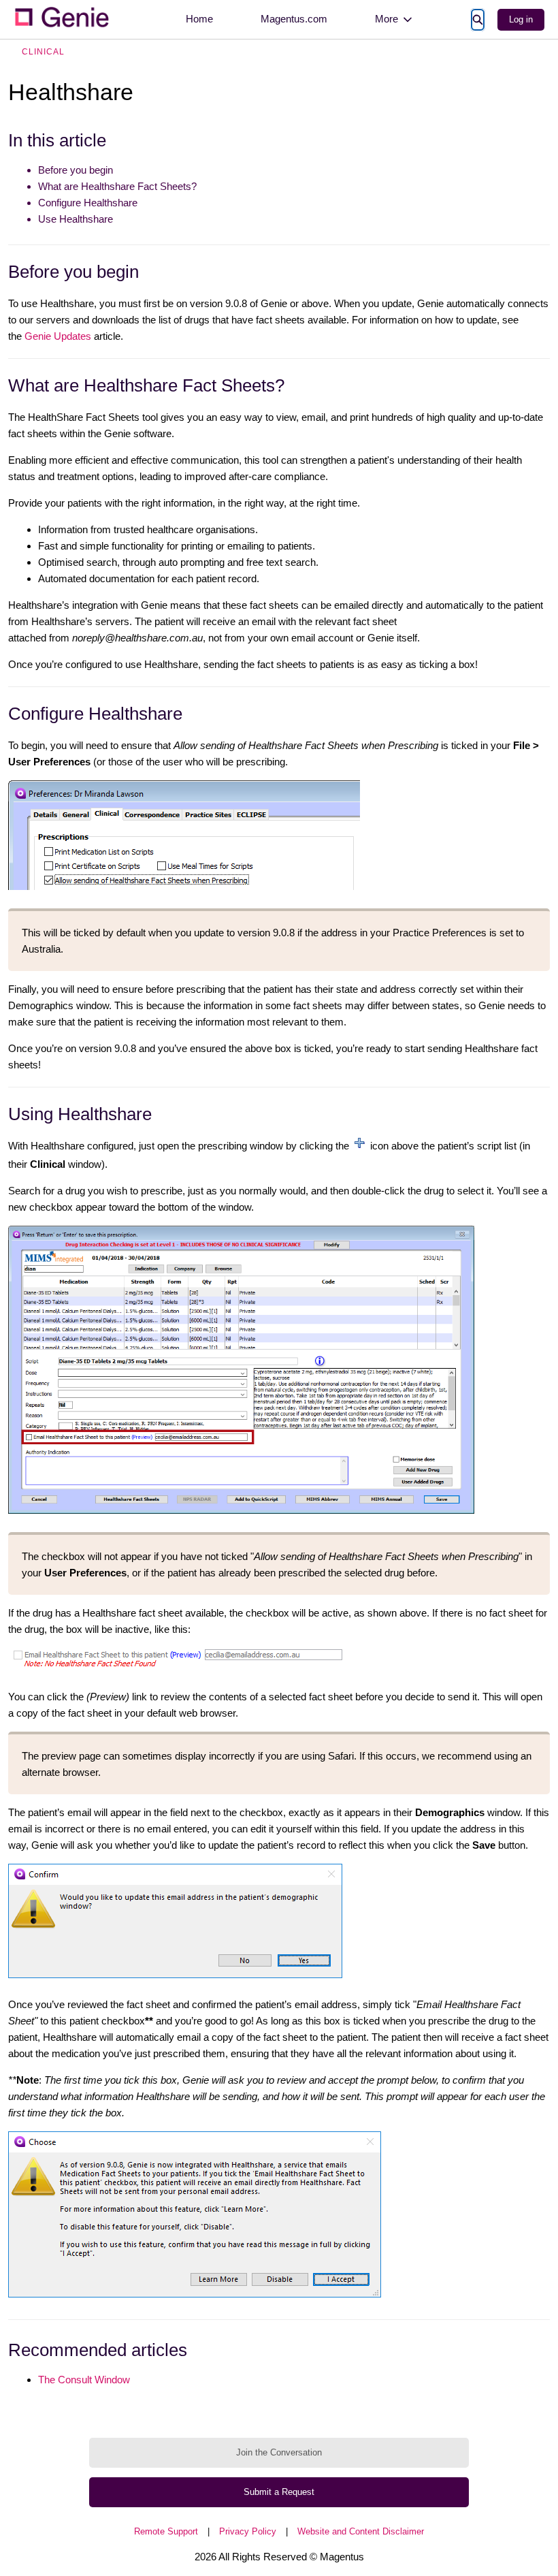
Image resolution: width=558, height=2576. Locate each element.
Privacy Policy (248, 2531)
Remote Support (166, 2531)
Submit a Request (279, 2492)
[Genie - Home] (61, 19)
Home (199, 19)
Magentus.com (294, 19)
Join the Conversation (279, 2452)
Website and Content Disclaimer (361, 2531)
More (387, 19)
